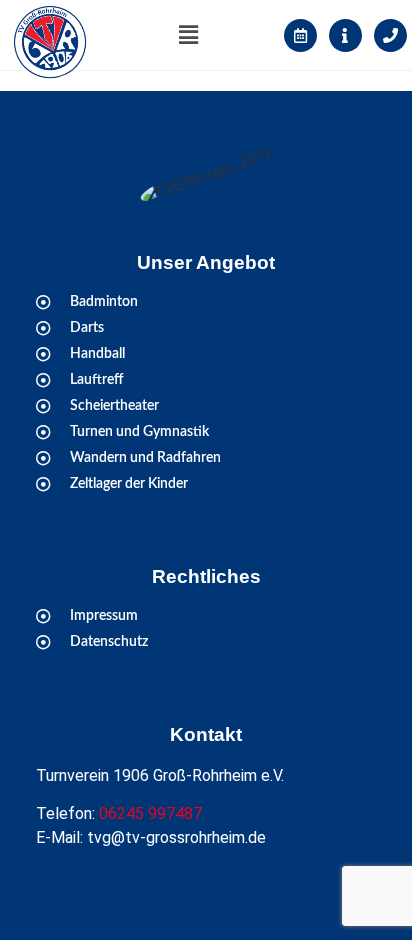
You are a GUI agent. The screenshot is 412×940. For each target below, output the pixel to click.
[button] (189, 34)
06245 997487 (150, 813)
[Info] (345, 35)
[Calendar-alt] (300, 35)
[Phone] (390, 35)
